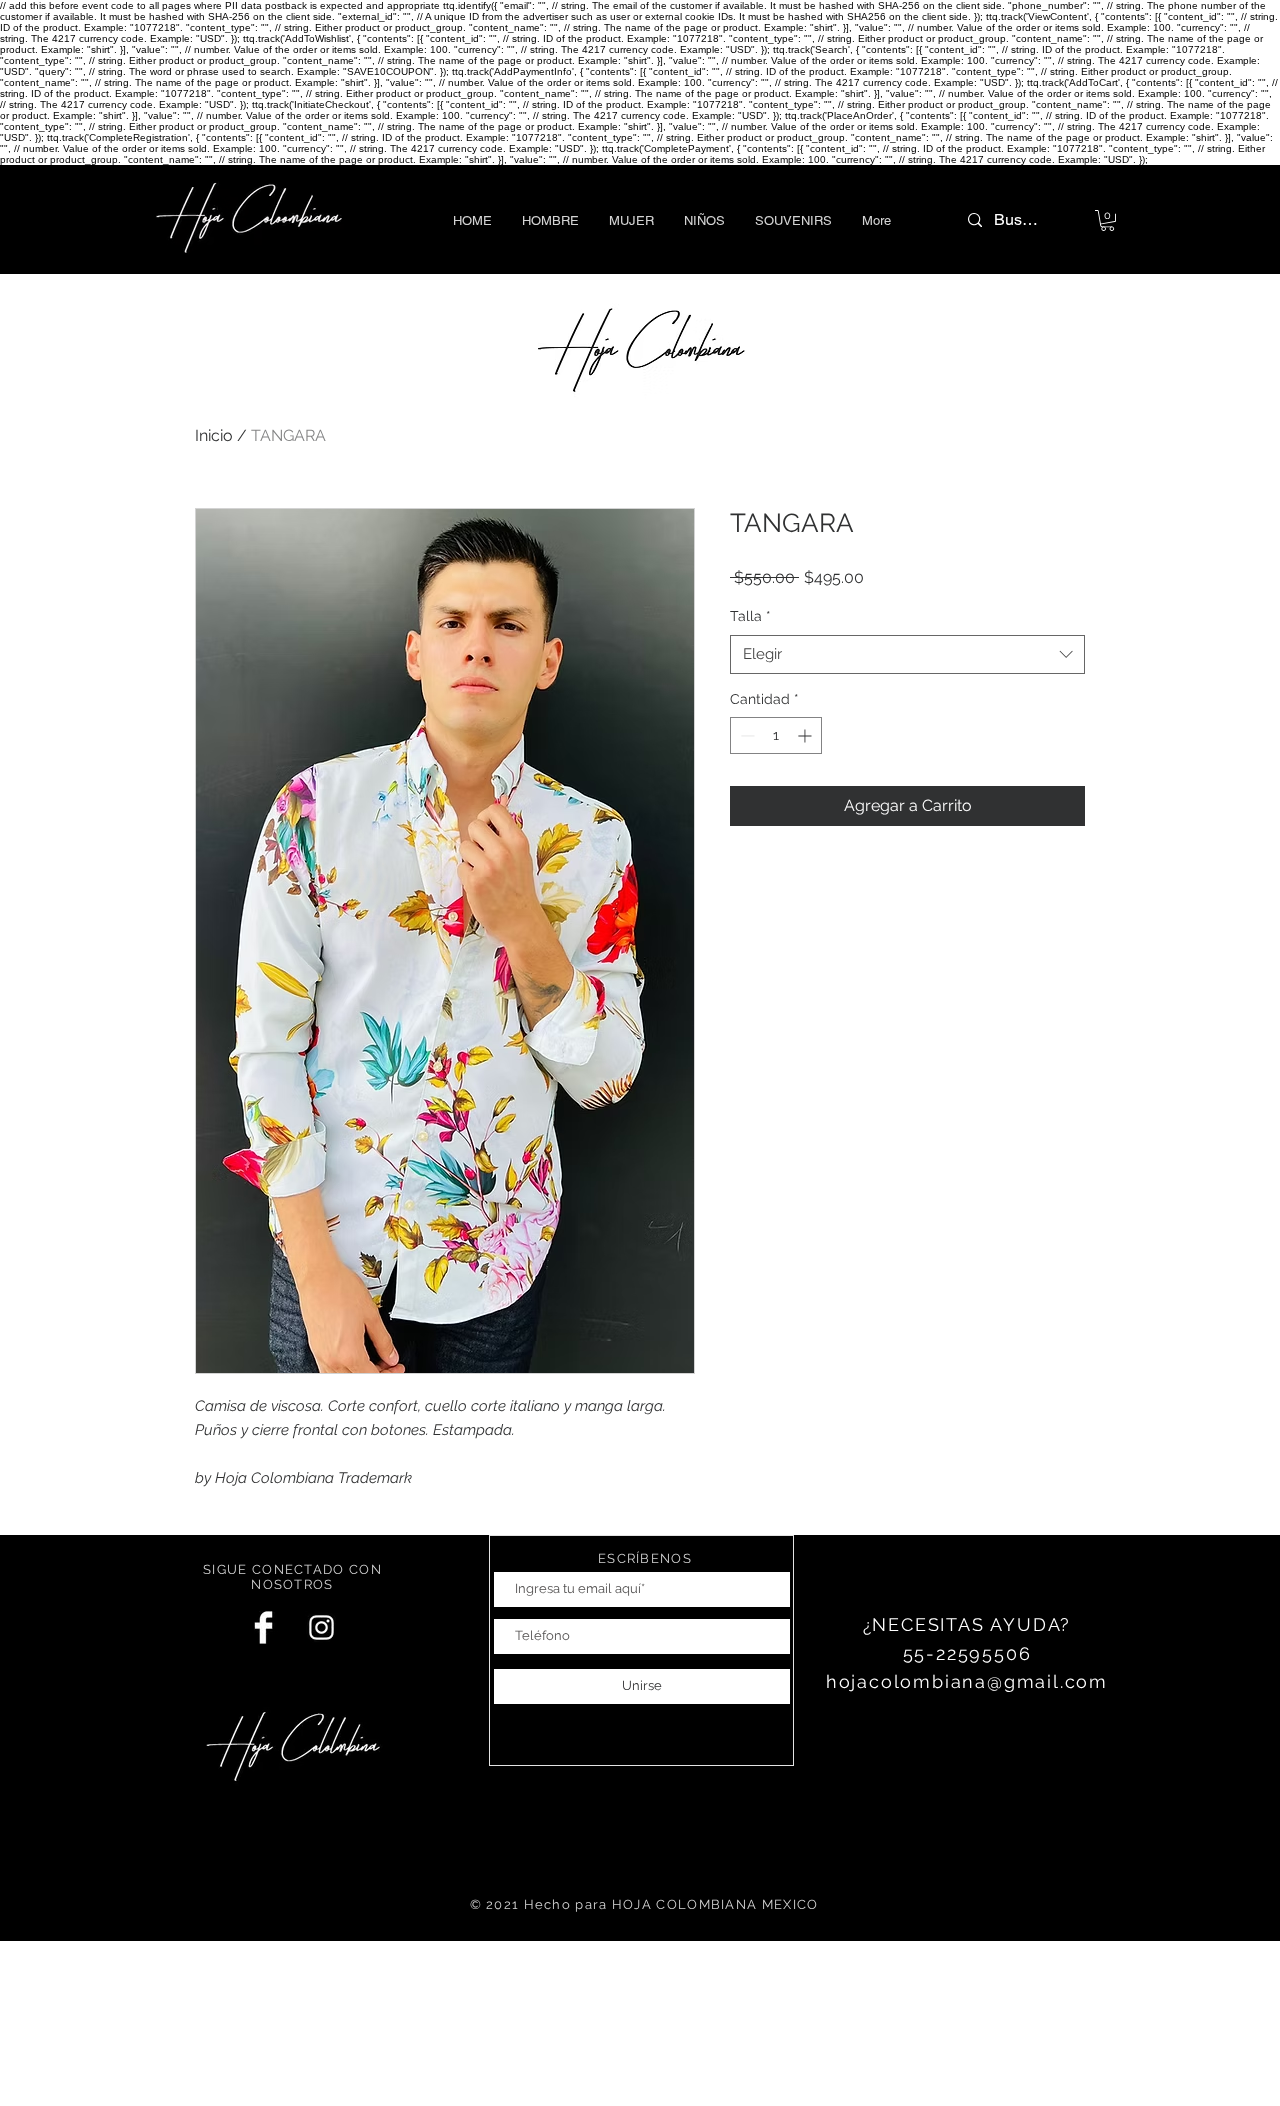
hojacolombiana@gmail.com (967, 1681)
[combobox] (907, 654)
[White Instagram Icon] (321, 1627)
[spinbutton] (776, 735)
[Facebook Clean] (263, 1627)
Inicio (214, 435)
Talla (750, 616)
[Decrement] (745, 735)
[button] (550, 220)
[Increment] (806, 735)
